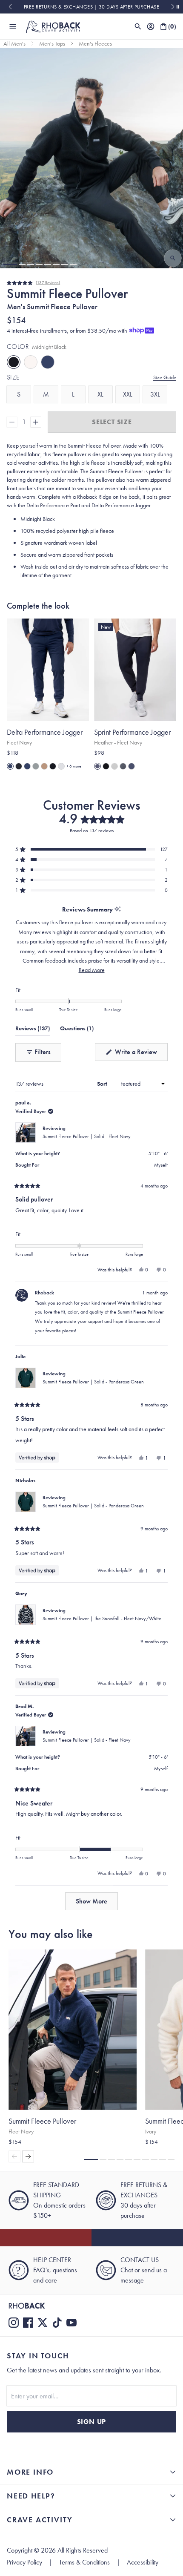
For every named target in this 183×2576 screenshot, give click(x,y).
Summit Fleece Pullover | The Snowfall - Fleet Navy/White (102, 1619)
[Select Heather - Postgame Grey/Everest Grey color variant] (123, 766)
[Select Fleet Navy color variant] (27, 766)
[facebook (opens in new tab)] (28, 2323)
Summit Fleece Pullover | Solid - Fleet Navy (87, 1136)
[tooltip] (118, 910)
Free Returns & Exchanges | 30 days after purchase (92, 7)
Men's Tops (52, 43)
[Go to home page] (91, 2306)
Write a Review (140, 1054)
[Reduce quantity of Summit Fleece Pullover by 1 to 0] (12, 422)
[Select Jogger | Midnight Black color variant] (19, 766)
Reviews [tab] (33, 1030)
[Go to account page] (151, 26)
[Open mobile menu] (13, 26)
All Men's (14, 43)
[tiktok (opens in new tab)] (57, 2323)
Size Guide (165, 377)
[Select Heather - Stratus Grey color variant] (114, 766)
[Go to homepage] (53, 26)
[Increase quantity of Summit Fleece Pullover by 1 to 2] (36, 422)
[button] (10, 264)
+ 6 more (74, 766)
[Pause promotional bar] (178, 7)
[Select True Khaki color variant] (44, 766)
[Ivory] (31, 362)
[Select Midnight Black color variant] (53, 766)
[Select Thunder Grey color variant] (36, 766)
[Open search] (138, 26)
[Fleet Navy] (48, 362)
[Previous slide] (10, 7)
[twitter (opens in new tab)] (43, 2323)
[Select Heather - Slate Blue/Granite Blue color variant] (132, 766)
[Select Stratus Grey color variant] (61, 766)
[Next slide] (173, 7)
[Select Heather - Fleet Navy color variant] (97, 766)
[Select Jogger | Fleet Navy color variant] (10, 766)
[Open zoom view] (173, 258)
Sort (103, 1084)
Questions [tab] (77, 1030)
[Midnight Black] (14, 362)
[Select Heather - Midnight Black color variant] (106, 766)
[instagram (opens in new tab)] (14, 2323)
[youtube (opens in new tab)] (71, 2323)
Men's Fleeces (95, 43)
